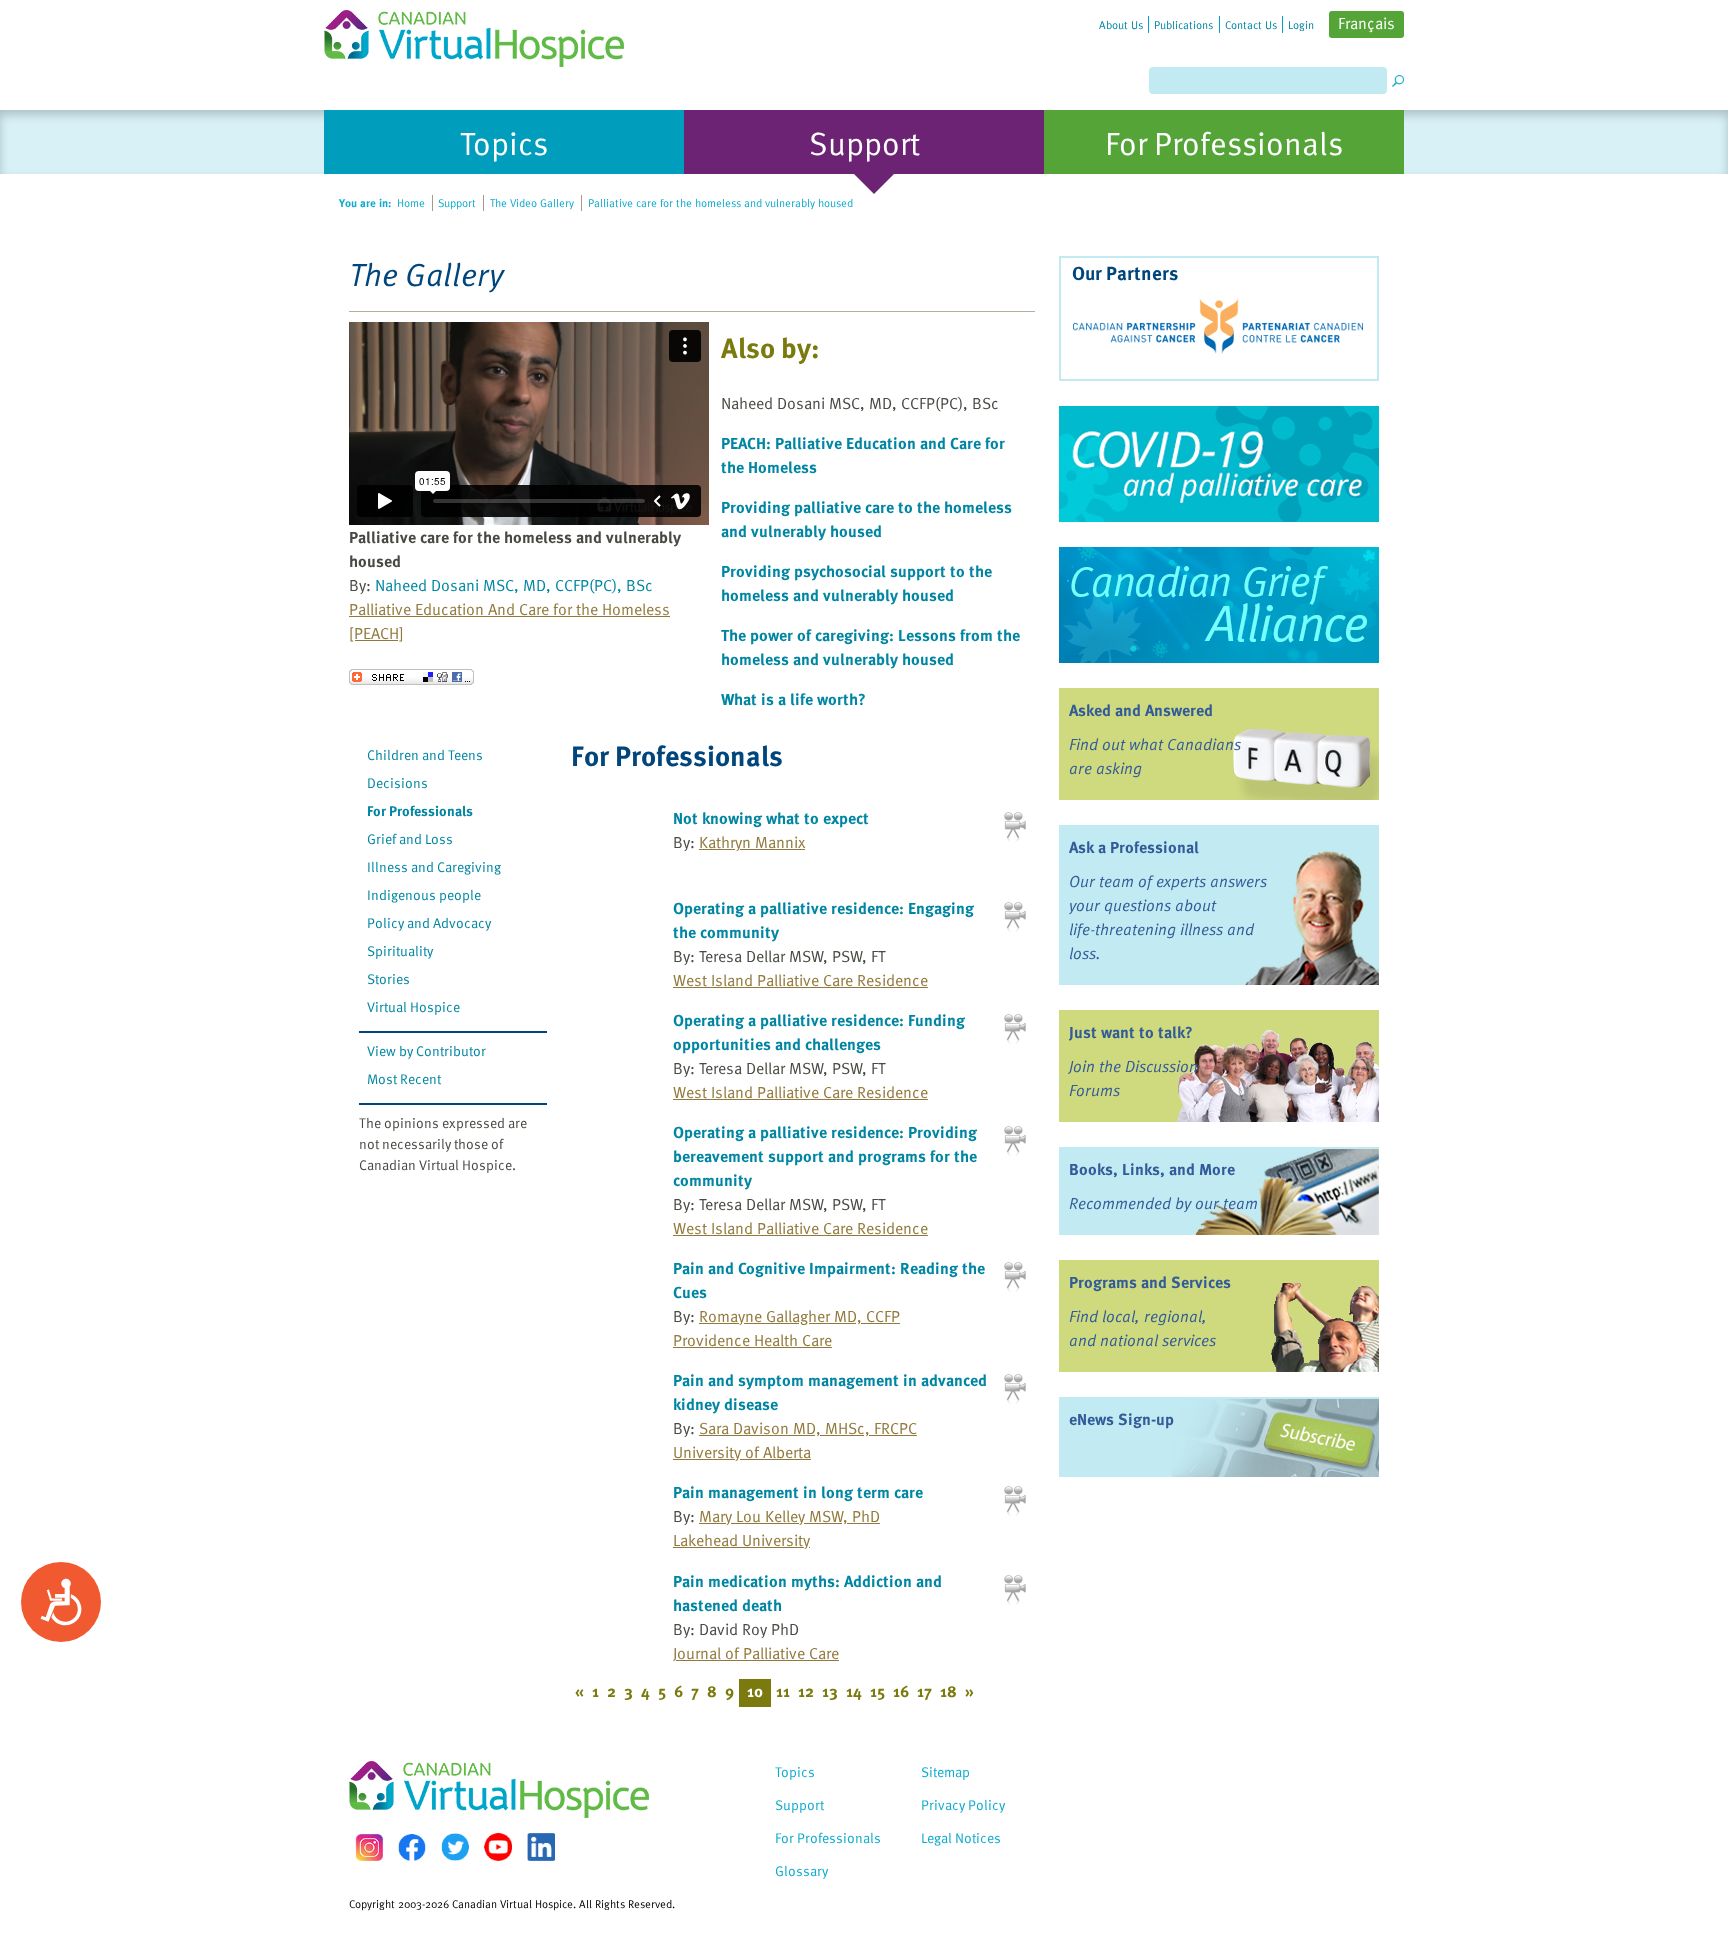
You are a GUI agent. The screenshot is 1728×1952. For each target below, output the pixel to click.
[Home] (486, 33)
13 (830, 1691)
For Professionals (420, 810)
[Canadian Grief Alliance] (1219, 605)
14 (854, 1691)
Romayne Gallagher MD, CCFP (799, 1316)
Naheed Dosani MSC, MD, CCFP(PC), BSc (514, 585)
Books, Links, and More (1152, 1169)
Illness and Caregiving (434, 866)
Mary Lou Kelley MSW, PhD (789, 1516)
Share (411, 677)
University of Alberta (742, 1452)
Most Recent (404, 1078)
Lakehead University (741, 1540)
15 (877, 1691)
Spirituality (400, 950)
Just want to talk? (1131, 1032)
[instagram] (369, 1847)
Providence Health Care (752, 1340)
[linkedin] (541, 1847)
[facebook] (412, 1847)
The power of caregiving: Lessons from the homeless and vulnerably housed (870, 647)
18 (948, 1691)
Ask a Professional (1134, 847)
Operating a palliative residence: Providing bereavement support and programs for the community (825, 1156)
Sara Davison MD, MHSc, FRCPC (808, 1428)
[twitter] (455, 1847)
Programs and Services (1150, 1282)
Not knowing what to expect (771, 818)
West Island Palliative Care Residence (800, 980)
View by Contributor (426, 1050)
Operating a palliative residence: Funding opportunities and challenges (819, 1032)
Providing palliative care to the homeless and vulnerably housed (866, 519)
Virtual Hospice (413, 1006)
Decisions (397, 782)
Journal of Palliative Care (756, 1653)
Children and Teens (425, 754)
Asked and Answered (1141, 710)
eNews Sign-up (1121, 1419)
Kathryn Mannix (752, 842)
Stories (388, 978)
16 (901, 1691)
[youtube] (498, 1847)
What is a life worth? (793, 699)
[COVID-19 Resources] (1219, 464)
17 (924, 1691)
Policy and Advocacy (429, 922)
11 (783, 1691)
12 (806, 1691)
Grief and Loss (410, 838)
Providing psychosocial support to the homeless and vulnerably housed (856, 583)
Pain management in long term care (798, 1492)
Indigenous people (424, 894)
